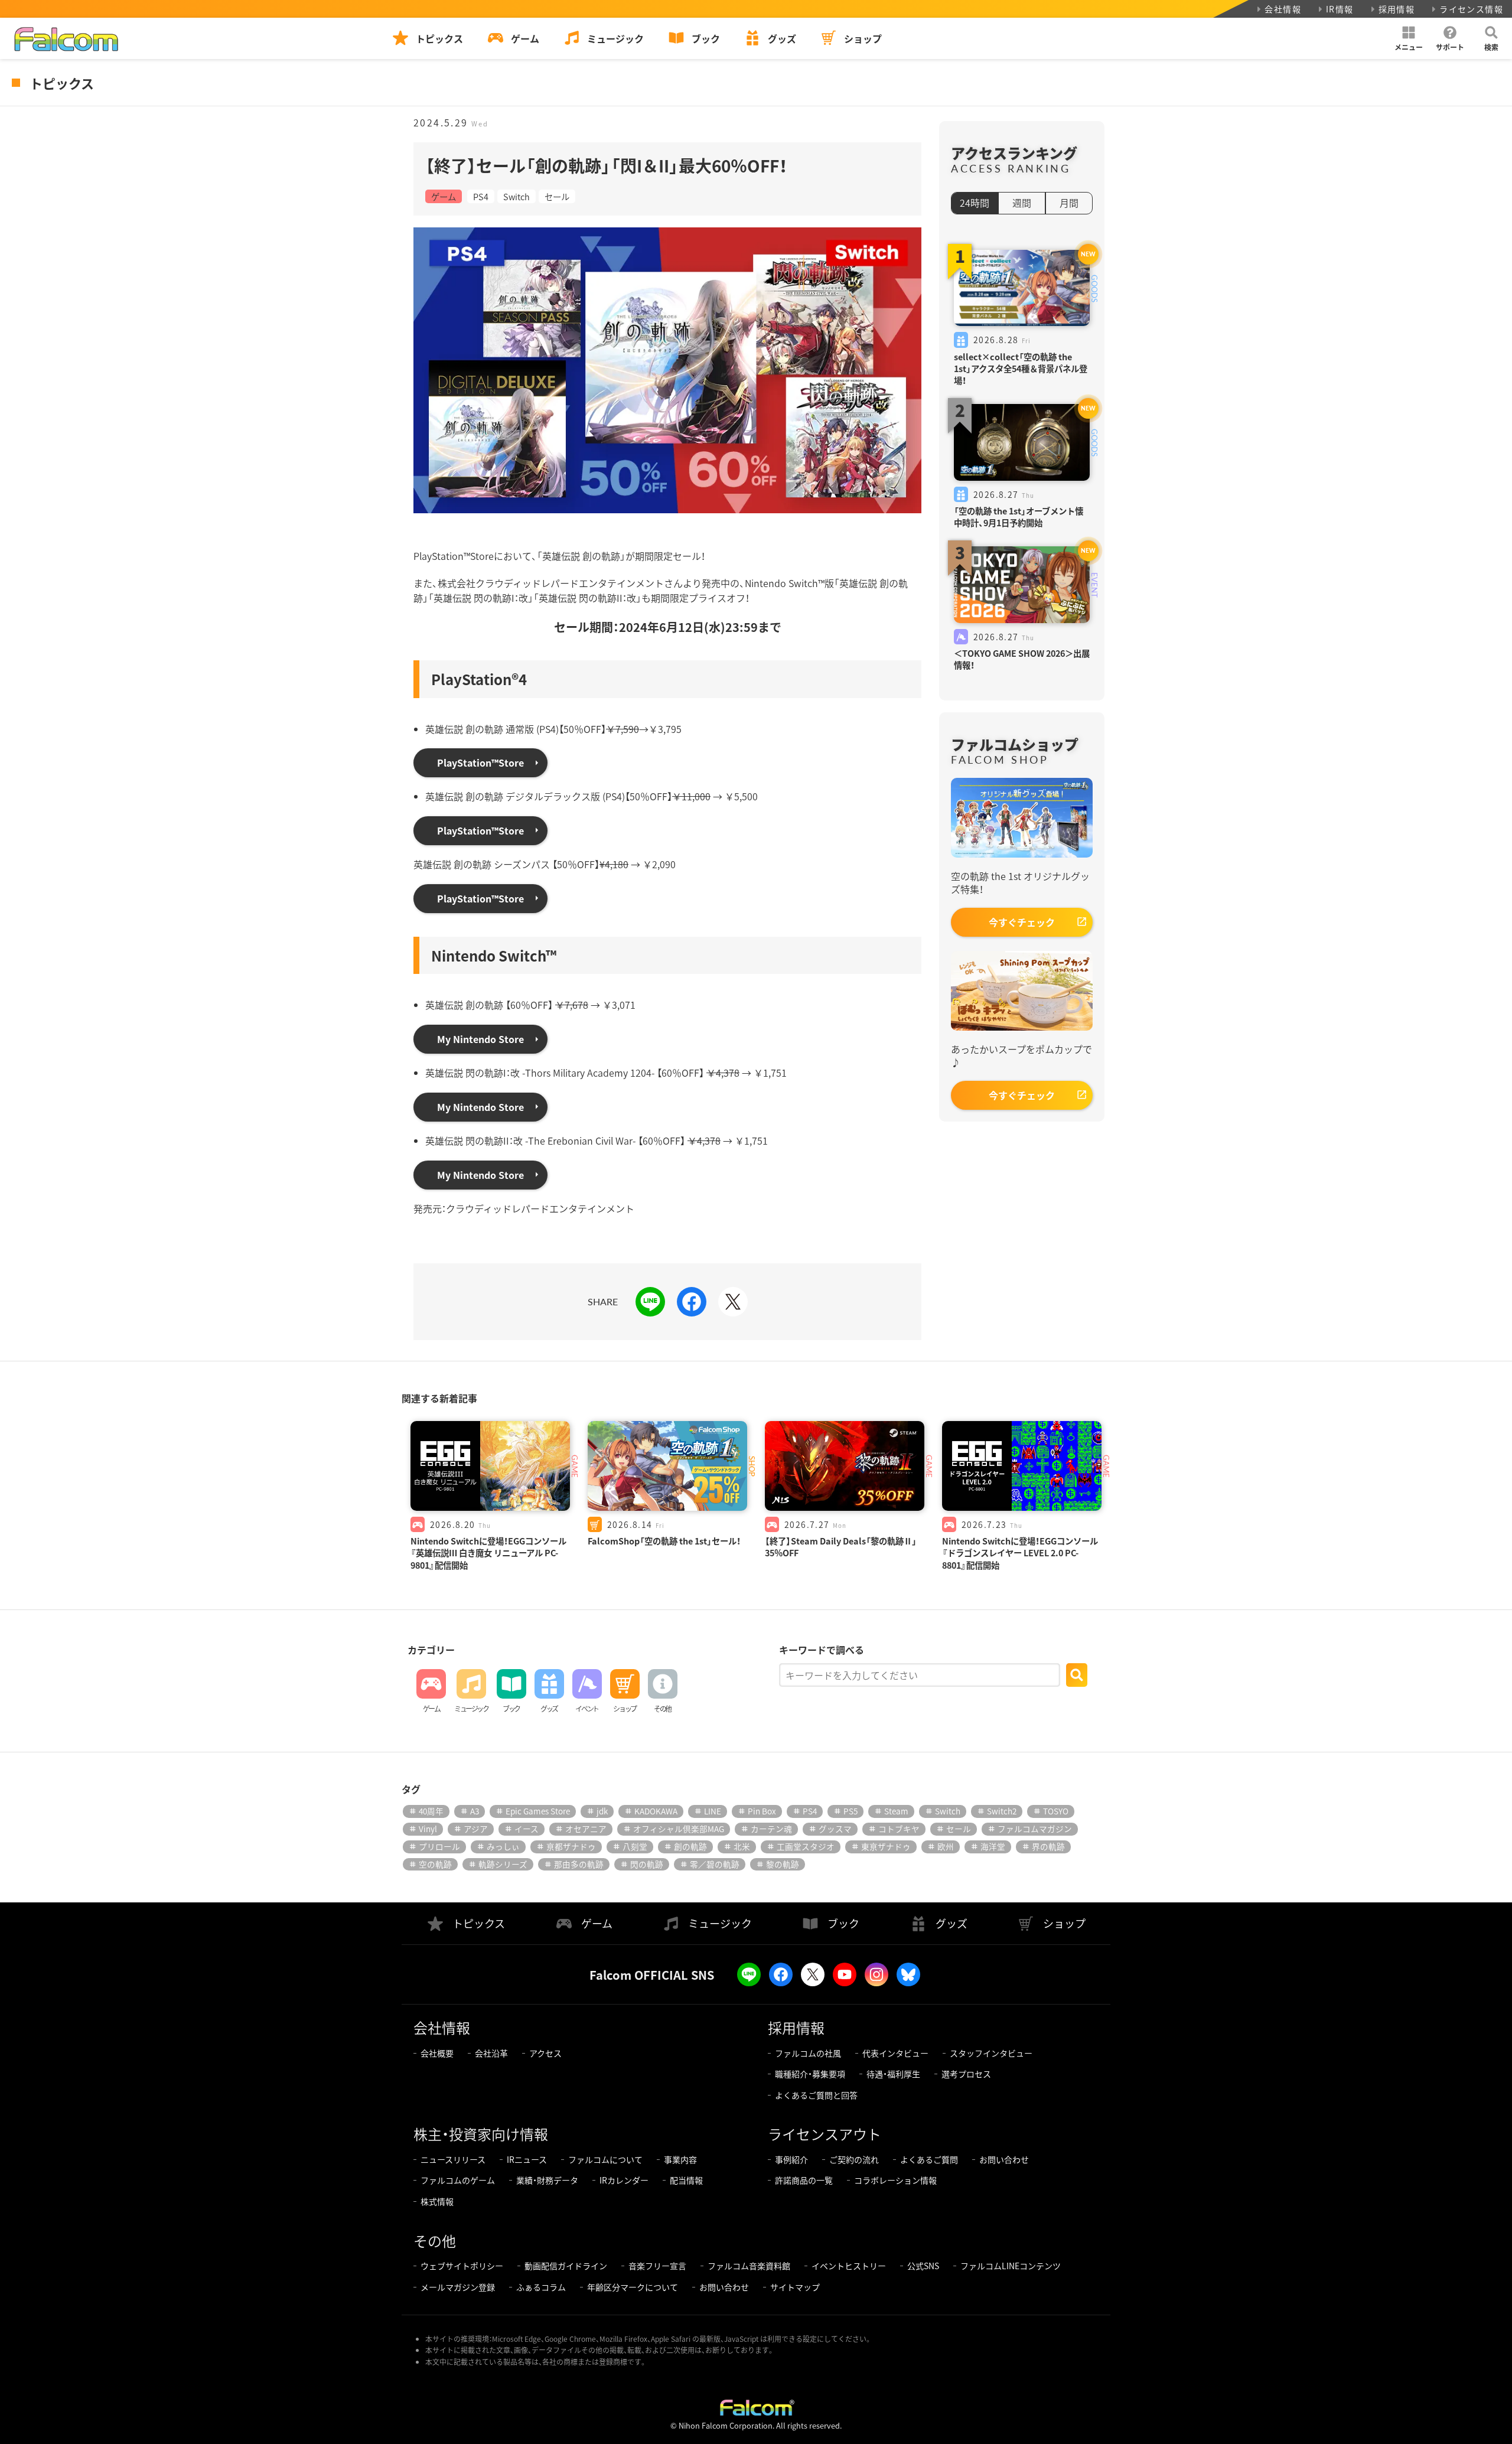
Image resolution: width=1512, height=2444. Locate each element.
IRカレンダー (624, 2180)
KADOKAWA (656, 1811)
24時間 (975, 203)
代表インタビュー (895, 2053)
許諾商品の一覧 (804, 2180)
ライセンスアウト (825, 2134)
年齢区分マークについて (633, 2287)
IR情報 (1340, 9)
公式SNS (923, 2266)
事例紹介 (791, 2159)
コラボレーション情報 (895, 2180)
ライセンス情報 (1471, 9)
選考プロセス (966, 2074)
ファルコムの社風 (808, 2053)
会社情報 (1283, 9)
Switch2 (1002, 1811)
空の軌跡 (435, 1864)
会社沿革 (491, 2053)
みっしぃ (503, 1846)
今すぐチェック (1022, 922)
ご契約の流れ (854, 2159)
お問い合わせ (1004, 2159)
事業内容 (680, 2159)
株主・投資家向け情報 (481, 2134)
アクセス (545, 2053)
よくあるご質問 (929, 2159)
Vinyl (428, 1829)
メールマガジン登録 (458, 2287)
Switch (517, 196)
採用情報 (1397, 9)
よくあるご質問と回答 (816, 2095)
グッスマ (835, 1829)
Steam (896, 1811)
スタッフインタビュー (991, 2053)
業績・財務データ (547, 2180)
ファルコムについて (605, 2159)
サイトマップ (795, 2287)
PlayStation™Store (480, 762)
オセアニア (586, 1829)
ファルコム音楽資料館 (749, 2266)
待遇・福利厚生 (893, 2074)
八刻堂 (635, 1846)
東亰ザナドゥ (886, 1846)
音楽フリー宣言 (657, 2266)
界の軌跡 (1048, 1846)
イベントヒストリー (849, 2266)
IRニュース (527, 2159)
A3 (475, 1811)
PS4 (481, 196)
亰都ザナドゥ (571, 1846)
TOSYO (1056, 1811)
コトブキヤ (899, 1829)
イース (527, 1829)
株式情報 (437, 2201)
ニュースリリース (453, 2159)
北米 (742, 1846)
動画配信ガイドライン (566, 2266)
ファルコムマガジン (1035, 1829)
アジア (476, 1829)
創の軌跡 (690, 1846)
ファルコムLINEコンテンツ (1011, 2266)
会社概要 (437, 2053)
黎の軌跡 (783, 1864)
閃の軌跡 (647, 1864)
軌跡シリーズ (503, 1864)
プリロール (439, 1846)
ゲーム (444, 196)
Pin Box (762, 1811)
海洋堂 (993, 1846)
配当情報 (686, 2180)
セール (557, 196)
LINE (713, 1811)
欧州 (946, 1846)
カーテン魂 (771, 1829)
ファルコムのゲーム (458, 2180)
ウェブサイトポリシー (462, 2266)
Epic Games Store (538, 1811)
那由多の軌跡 (579, 1864)
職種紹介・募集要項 (810, 2074)
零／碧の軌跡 (715, 1864)
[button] (1409, 38)
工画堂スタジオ (806, 1846)
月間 (1069, 203)
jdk (602, 1811)
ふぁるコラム (541, 2287)
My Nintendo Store (480, 1039)
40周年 (431, 1811)
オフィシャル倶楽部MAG (679, 1829)
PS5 (850, 1811)
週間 (1022, 203)
